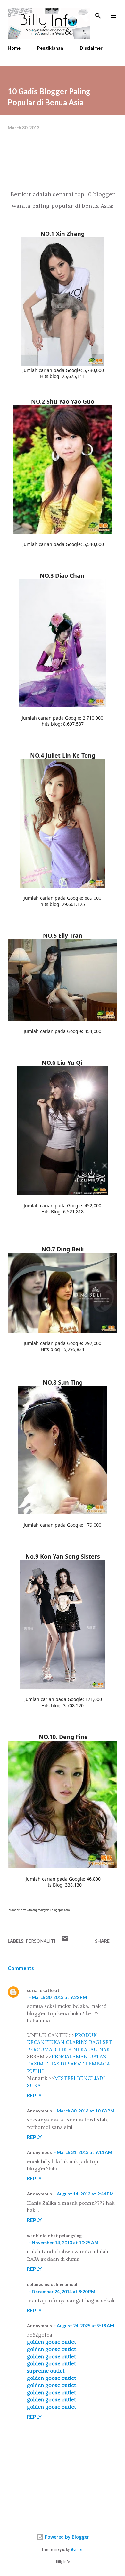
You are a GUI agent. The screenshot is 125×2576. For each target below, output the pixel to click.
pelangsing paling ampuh (53, 2284)
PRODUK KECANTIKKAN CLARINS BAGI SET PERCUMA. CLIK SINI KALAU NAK (70, 2042)
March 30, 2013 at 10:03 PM (86, 2111)
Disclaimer (91, 48)
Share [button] (102, 1941)
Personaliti (41, 1941)
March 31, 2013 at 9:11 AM (84, 2152)
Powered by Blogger (66, 2537)
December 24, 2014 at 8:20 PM (63, 2291)
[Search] (98, 12)
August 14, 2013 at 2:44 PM (85, 2194)
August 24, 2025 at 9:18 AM (85, 2326)
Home (14, 48)
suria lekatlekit (43, 1990)
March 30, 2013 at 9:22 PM (59, 1997)
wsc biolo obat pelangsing (54, 2236)
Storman (77, 2549)
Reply (34, 2095)
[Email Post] (65, 1941)
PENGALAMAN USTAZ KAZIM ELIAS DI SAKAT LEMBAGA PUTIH (68, 2064)
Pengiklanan (50, 48)
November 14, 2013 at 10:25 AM (65, 2243)
